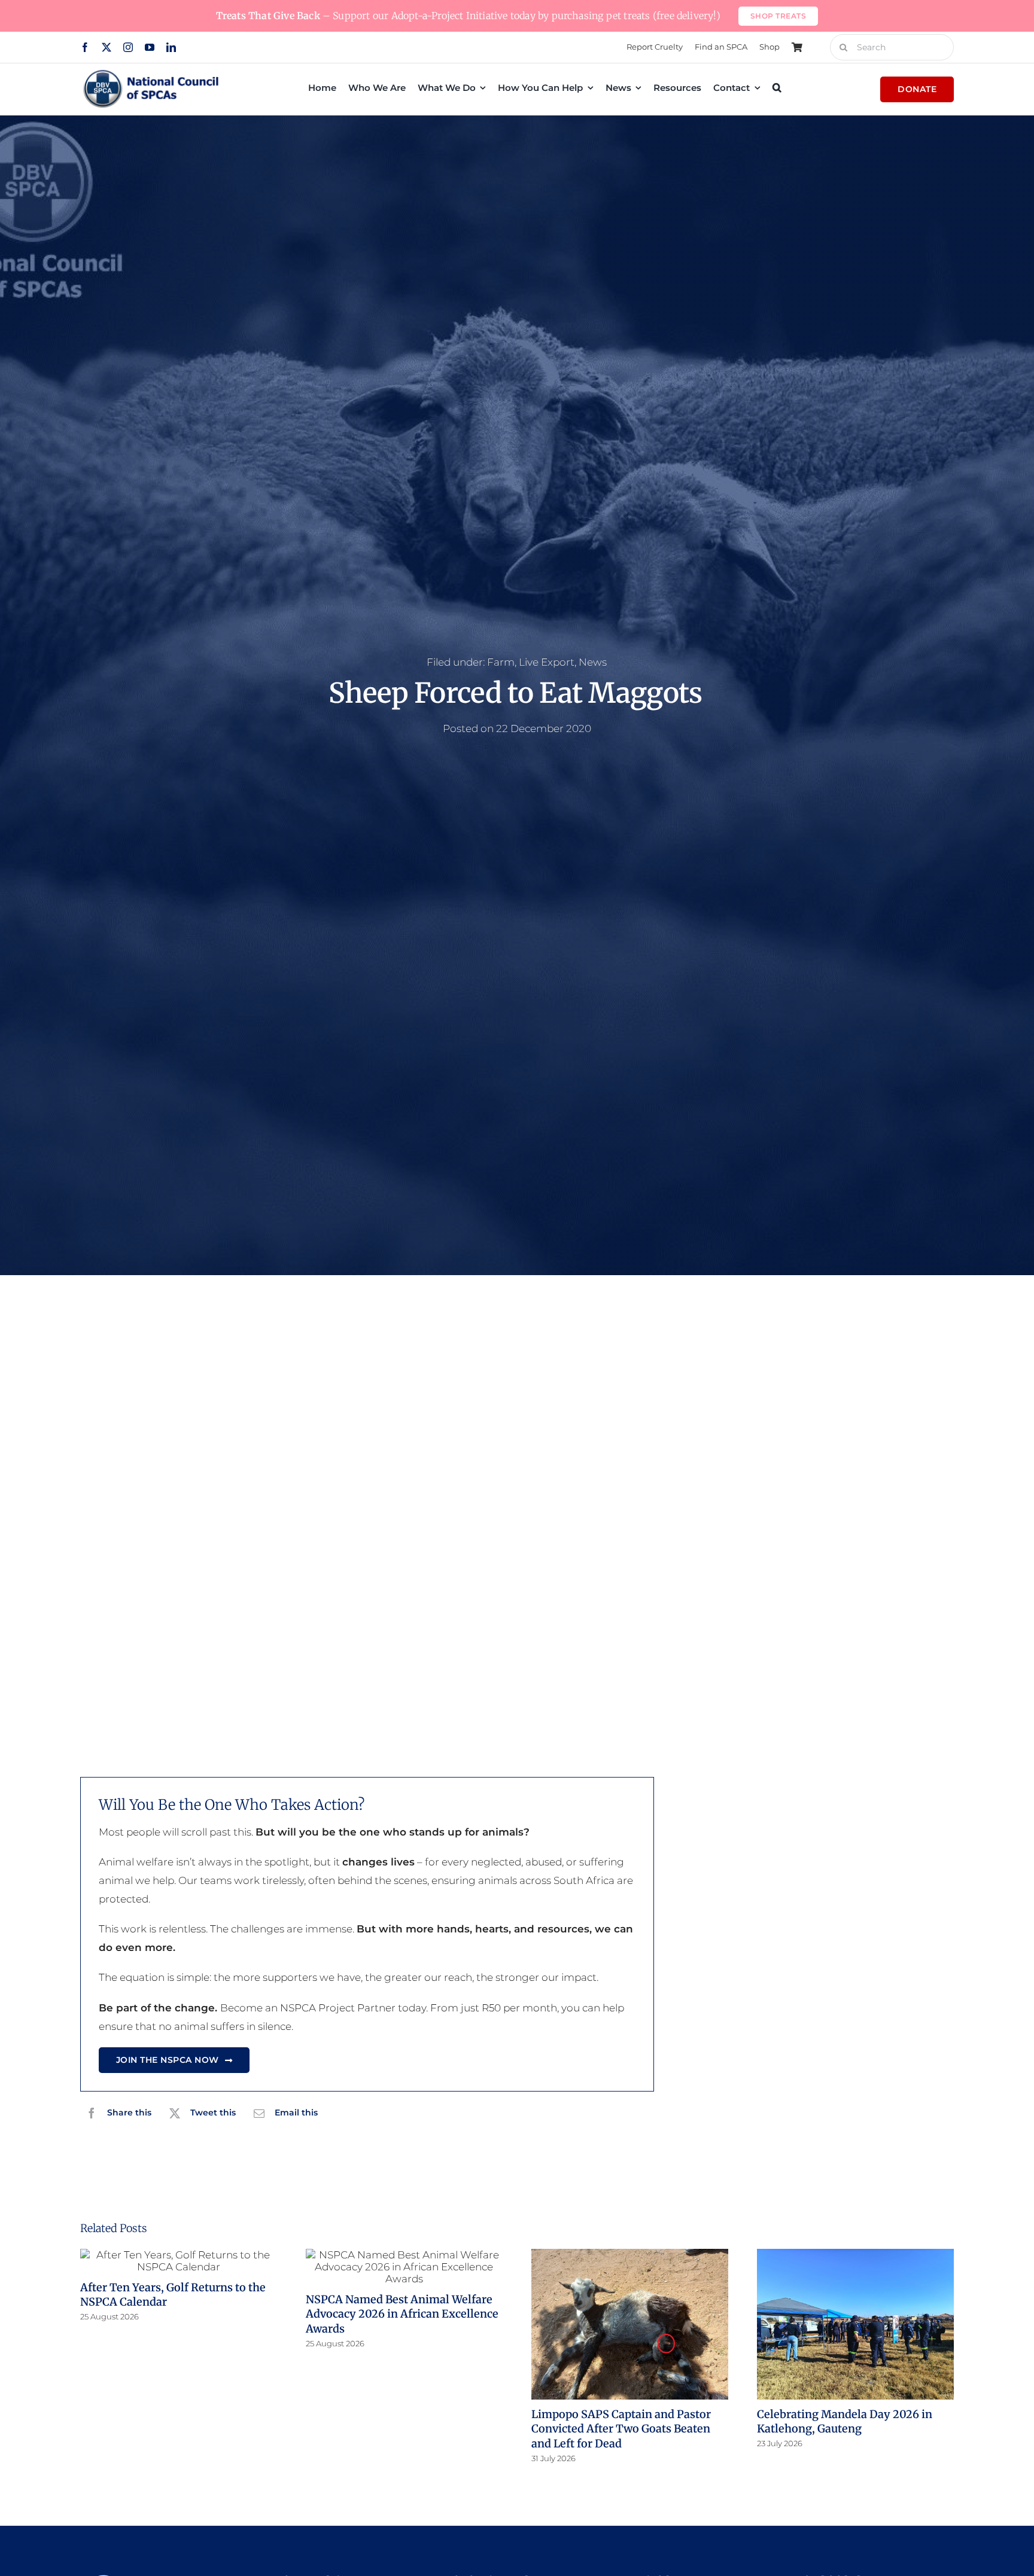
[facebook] (85, 47)
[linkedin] (171, 47)
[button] (777, 87)
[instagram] (128, 47)
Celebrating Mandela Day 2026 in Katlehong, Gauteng (845, 2421)
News (593, 662)
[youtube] (150, 47)
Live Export (547, 662)
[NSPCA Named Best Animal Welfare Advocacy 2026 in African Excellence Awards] (404, 2267)
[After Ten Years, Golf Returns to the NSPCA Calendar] (179, 2261)
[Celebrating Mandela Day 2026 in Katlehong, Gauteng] (855, 2324)
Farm (501, 662)
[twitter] (107, 47)
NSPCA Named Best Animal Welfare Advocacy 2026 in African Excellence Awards (402, 2314)
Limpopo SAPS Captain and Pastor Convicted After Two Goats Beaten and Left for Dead (621, 2429)
